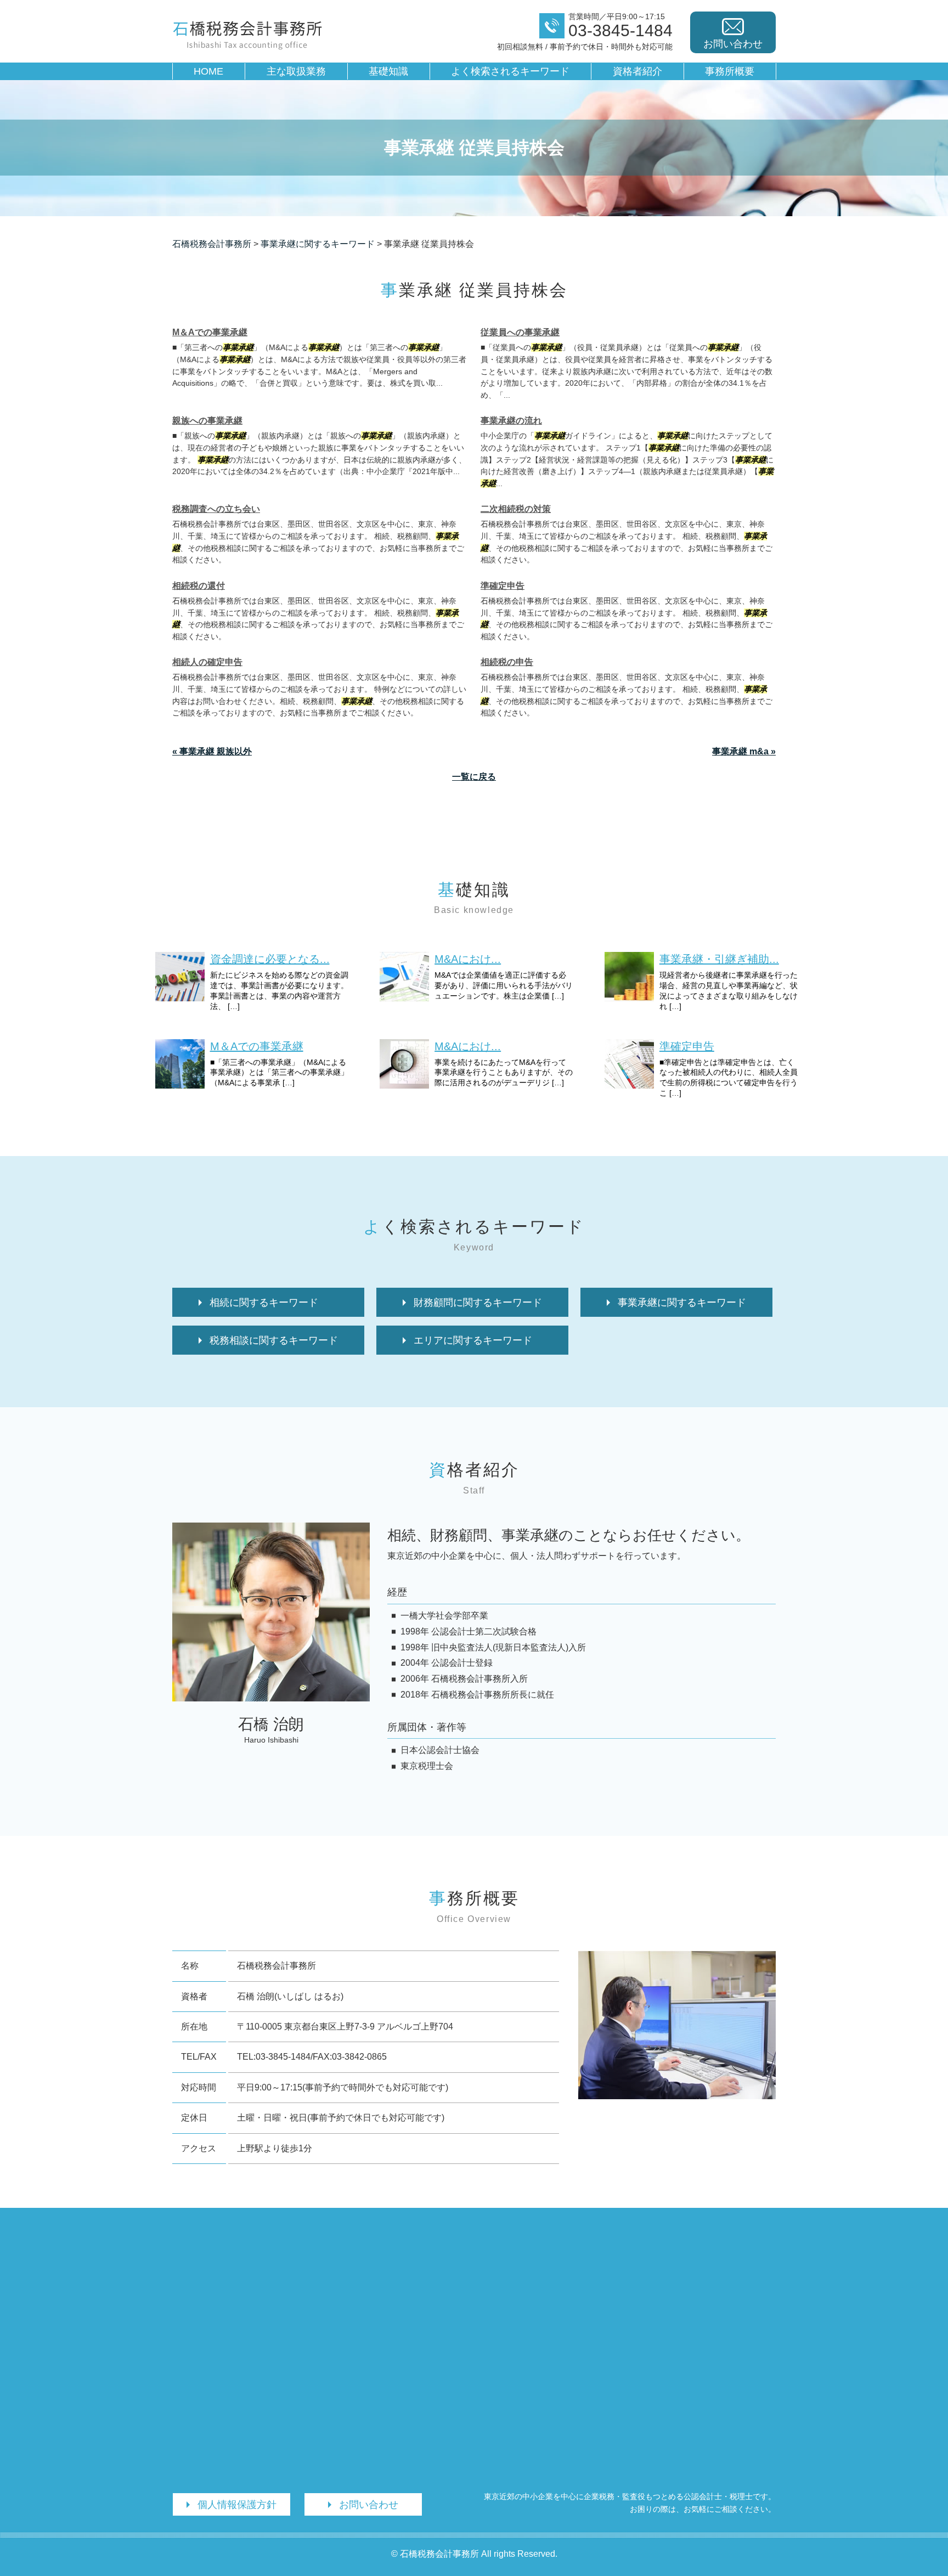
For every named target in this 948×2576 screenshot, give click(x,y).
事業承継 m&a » (744, 751)
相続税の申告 (507, 662)
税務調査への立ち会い (216, 509)
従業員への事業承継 (520, 332)
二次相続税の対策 (516, 509)
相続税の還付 (199, 586)
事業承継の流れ (511, 421)
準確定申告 (503, 586)
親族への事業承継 (207, 421)
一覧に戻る (474, 777)
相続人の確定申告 (207, 662)
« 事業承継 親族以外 (212, 751)
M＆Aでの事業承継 (210, 332)
